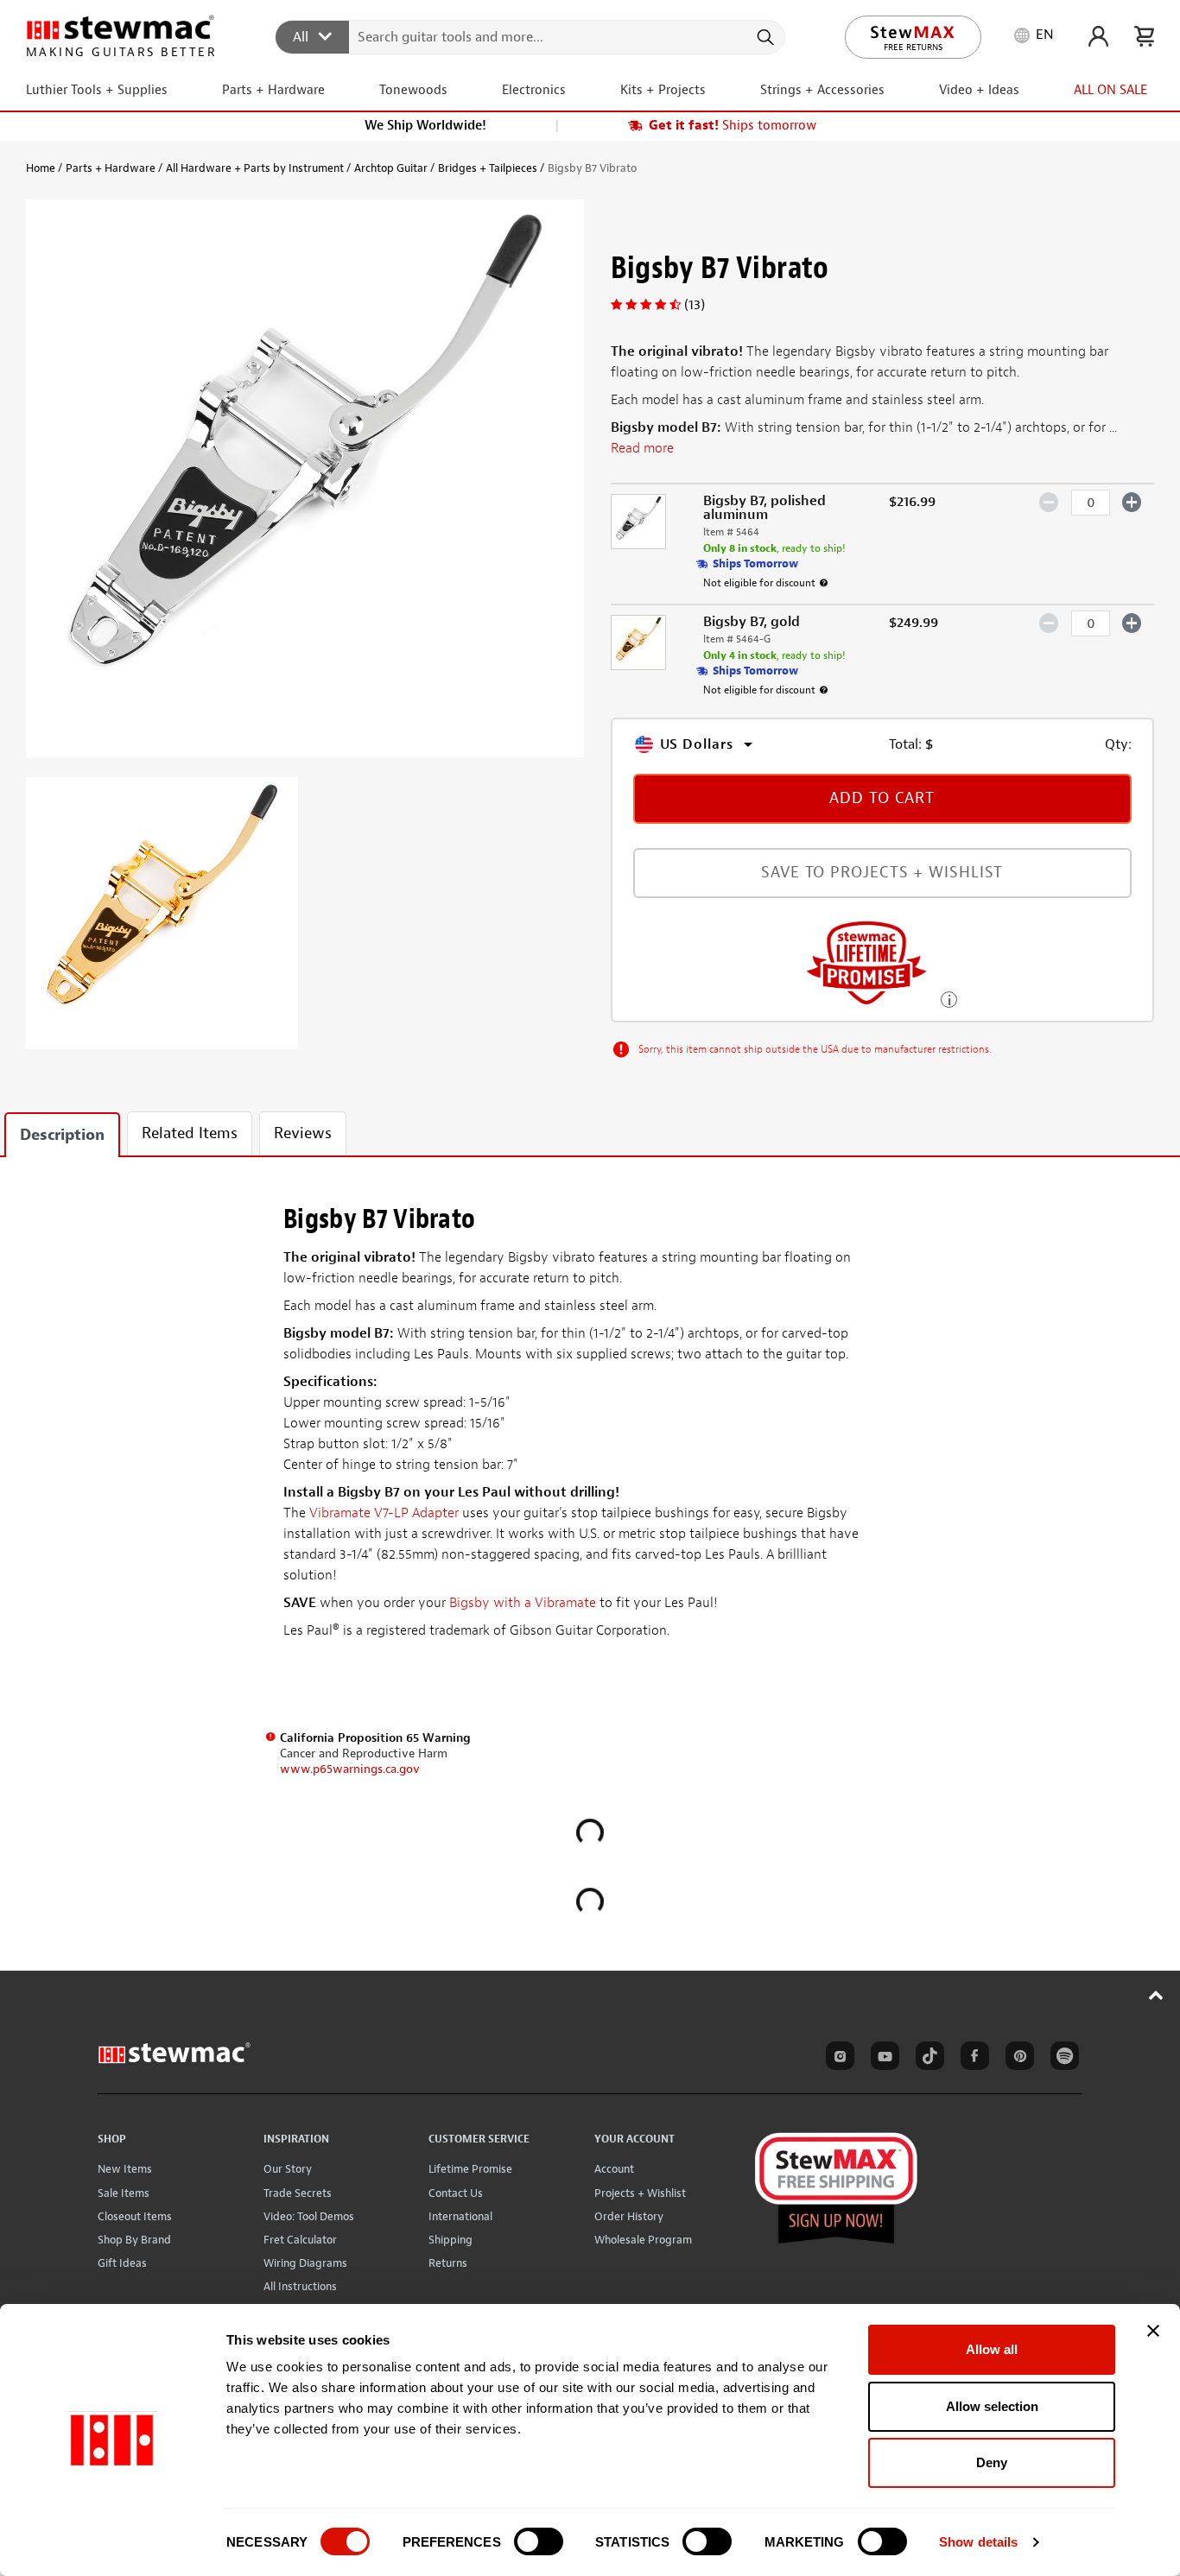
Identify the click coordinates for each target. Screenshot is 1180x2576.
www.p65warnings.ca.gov (350, 1769)
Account (614, 2169)
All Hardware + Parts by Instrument (255, 168)
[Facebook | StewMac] (972, 2059)
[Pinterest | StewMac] (1017, 2059)
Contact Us (456, 2193)
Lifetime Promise (470, 2169)
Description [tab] (62, 1135)
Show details (978, 2542)
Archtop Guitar (391, 168)
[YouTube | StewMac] (882, 2059)
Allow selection (992, 2406)
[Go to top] (1156, 1995)
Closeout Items (135, 2216)
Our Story (288, 2169)
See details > (949, 998)
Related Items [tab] (190, 1133)
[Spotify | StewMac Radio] (1062, 2059)
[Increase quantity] (1132, 502)
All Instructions (300, 2286)
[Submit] (764, 37)
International (460, 2216)
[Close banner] (1153, 2331)
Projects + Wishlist (640, 2193)
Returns (448, 2263)
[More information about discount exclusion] (824, 583)
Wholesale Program (643, 2240)
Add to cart (882, 798)
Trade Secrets (298, 2193)
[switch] (539, 2541)
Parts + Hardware (111, 168)
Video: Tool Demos (309, 2216)
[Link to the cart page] (1144, 36)
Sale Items (124, 2193)
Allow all (992, 2349)
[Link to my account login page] (1098, 36)
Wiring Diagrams (305, 2263)
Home (41, 168)
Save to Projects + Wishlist (882, 873)
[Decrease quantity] (1049, 502)
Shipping (450, 2240)
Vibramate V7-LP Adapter (384, 1513)
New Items (125, 2169)
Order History (629, 2216)
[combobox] (531, 36)
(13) (695, 305)
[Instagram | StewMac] (837, 2059)
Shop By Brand (134, 2240)
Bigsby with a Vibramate (523, 1603)
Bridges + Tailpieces (488, 168)
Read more (642, 448)
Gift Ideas (122, 2263)
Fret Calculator (300, 2240)
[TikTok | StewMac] (927, 2059)
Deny (992, 2462)
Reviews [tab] (303, 1133)
